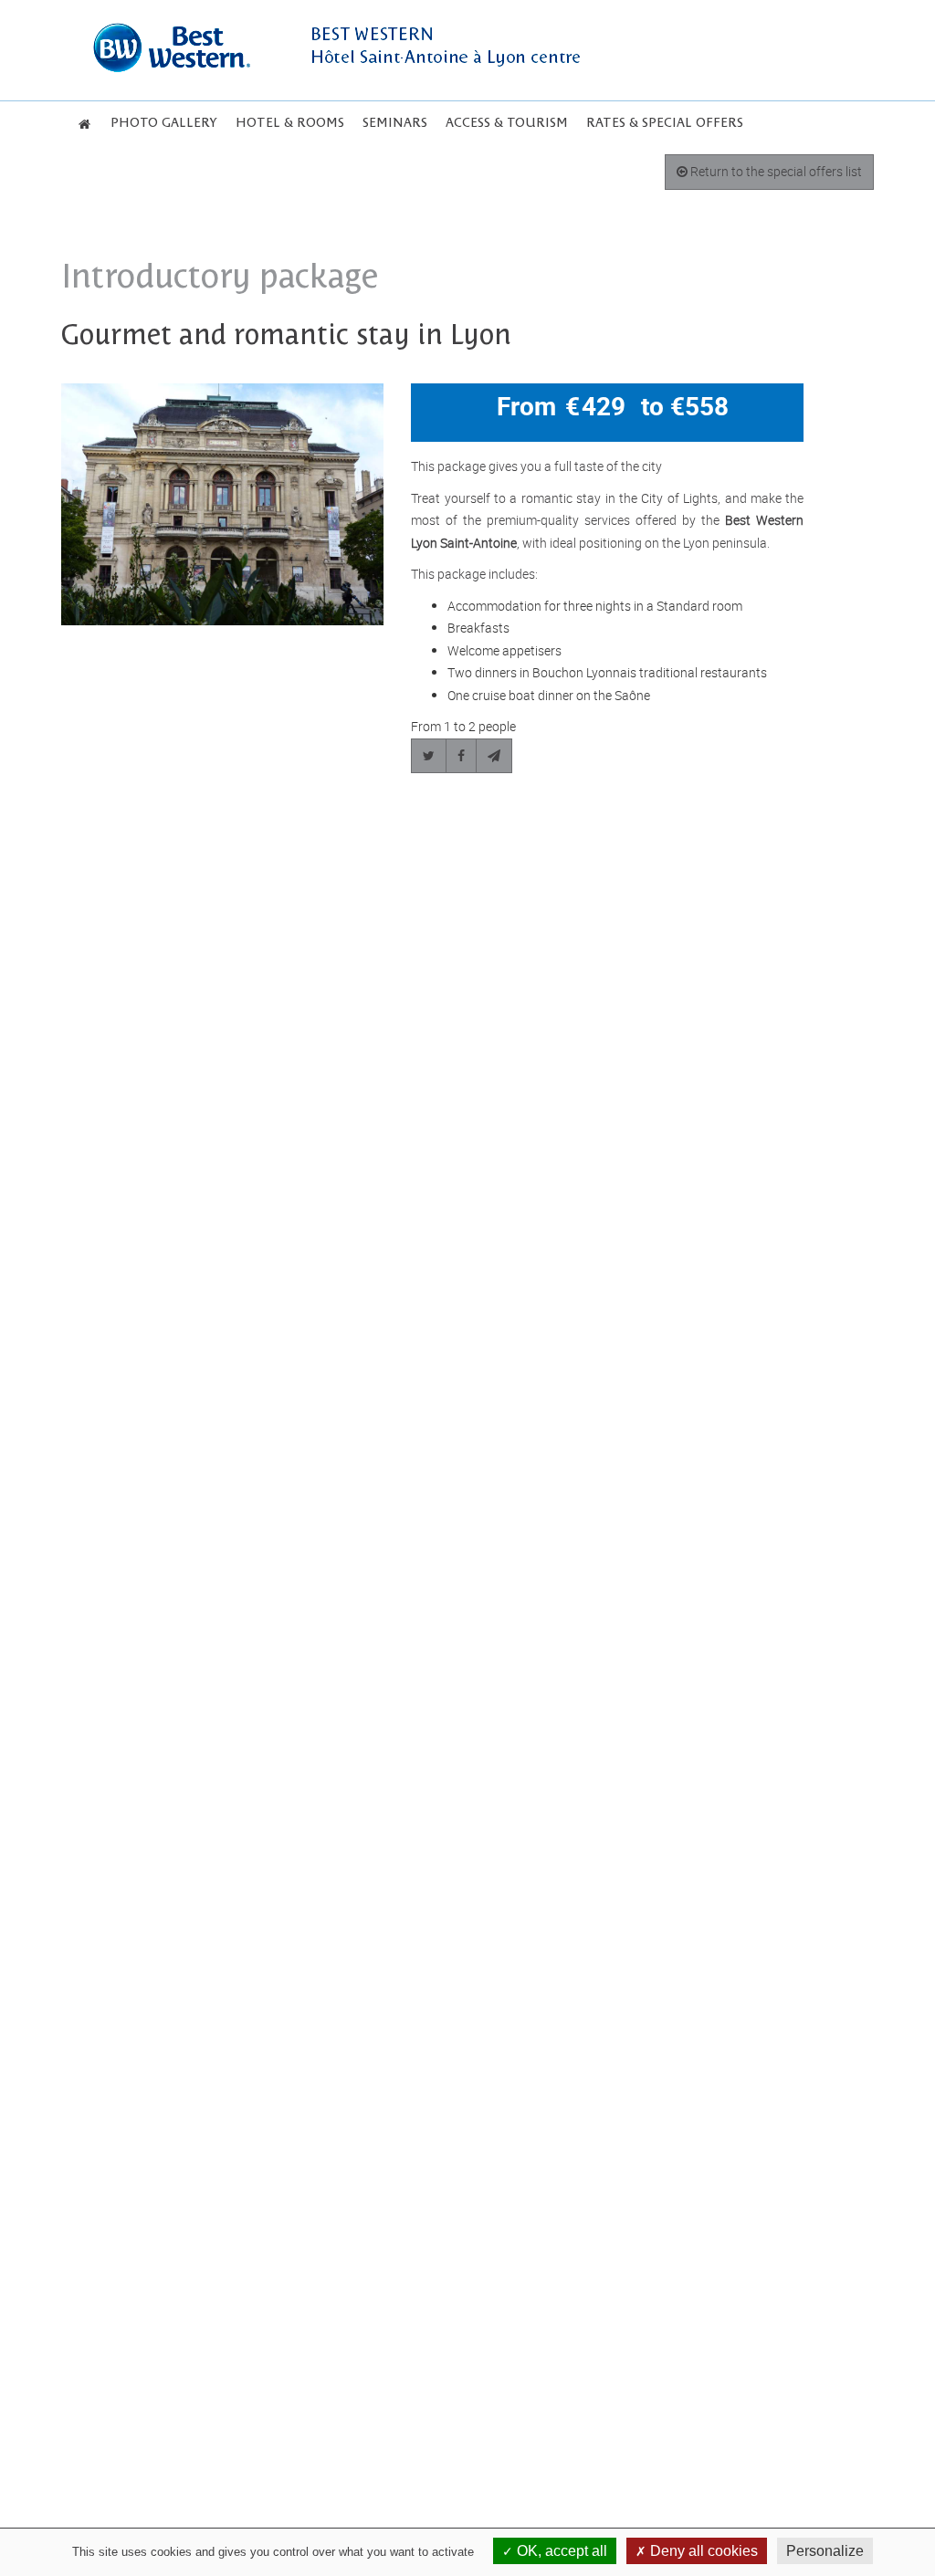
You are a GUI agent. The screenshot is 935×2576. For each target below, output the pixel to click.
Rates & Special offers (665, 123)
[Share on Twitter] (429, 756)
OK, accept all (560, 2551)
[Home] (84, 124)
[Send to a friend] (494, 756)
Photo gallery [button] (164, 123)
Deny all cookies (702, 2551)
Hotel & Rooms (290, 123)
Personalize (825, 2551)
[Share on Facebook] (461, 756)
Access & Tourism (507, 123)
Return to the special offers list (775, 171)
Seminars (395, 123)
